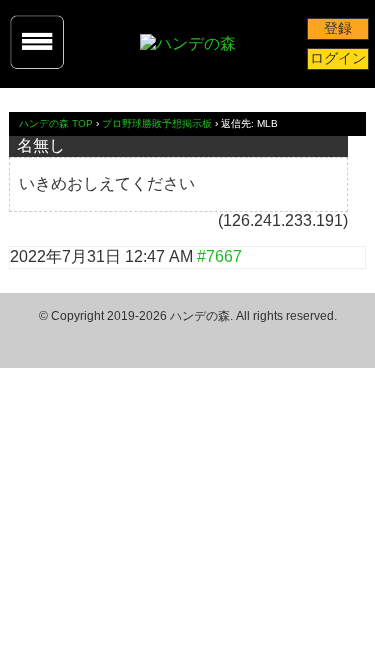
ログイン (338, 58)
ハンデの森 (200, 316)
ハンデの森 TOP (56, 123)
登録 (338, 28)
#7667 (219, 256)
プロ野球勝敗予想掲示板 (157, 123)
